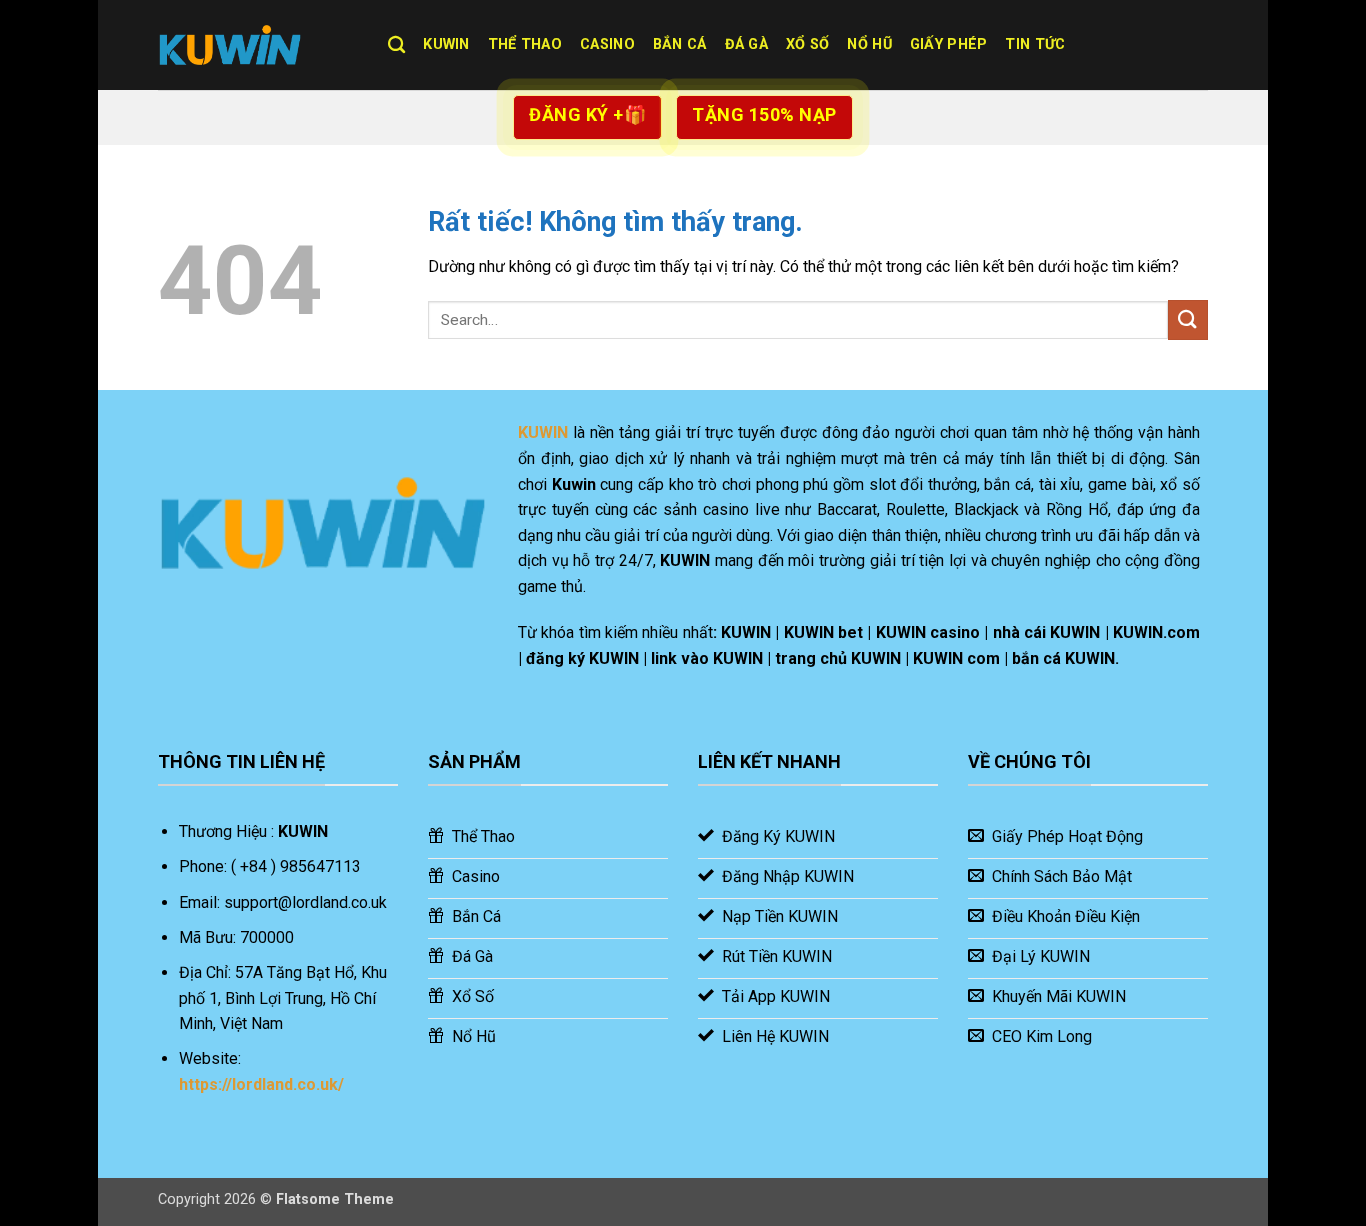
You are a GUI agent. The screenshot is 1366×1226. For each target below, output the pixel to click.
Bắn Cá (680, 44)
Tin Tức (1035, 44)
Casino (607, 44)
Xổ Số (807, 44)
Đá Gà (746, 44)
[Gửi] (1188, 319)
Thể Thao (525, 44)
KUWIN (446, 44)
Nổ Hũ (869, 44)
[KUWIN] (258, 45)
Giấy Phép (949, 44)
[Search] (396, 45)
